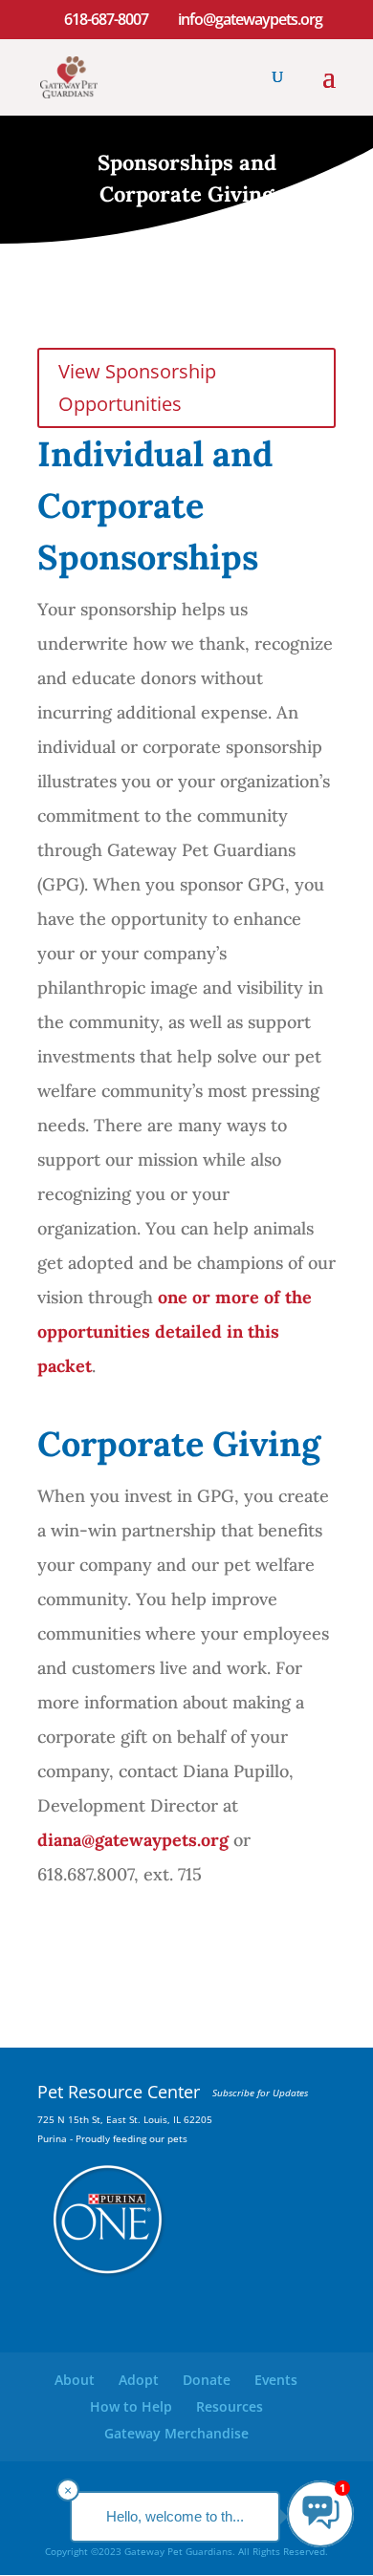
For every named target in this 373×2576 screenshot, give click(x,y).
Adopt (139, 2380)
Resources (230, 2406)
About (75, 2380)
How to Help (131, 2406)
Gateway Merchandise (176, 2433)
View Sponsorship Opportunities (137, 387)
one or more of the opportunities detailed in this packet (175, 1331)
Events (276, 2380)
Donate (207, 2380)
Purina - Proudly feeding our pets (112, 2138)
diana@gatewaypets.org (133, 1840)
